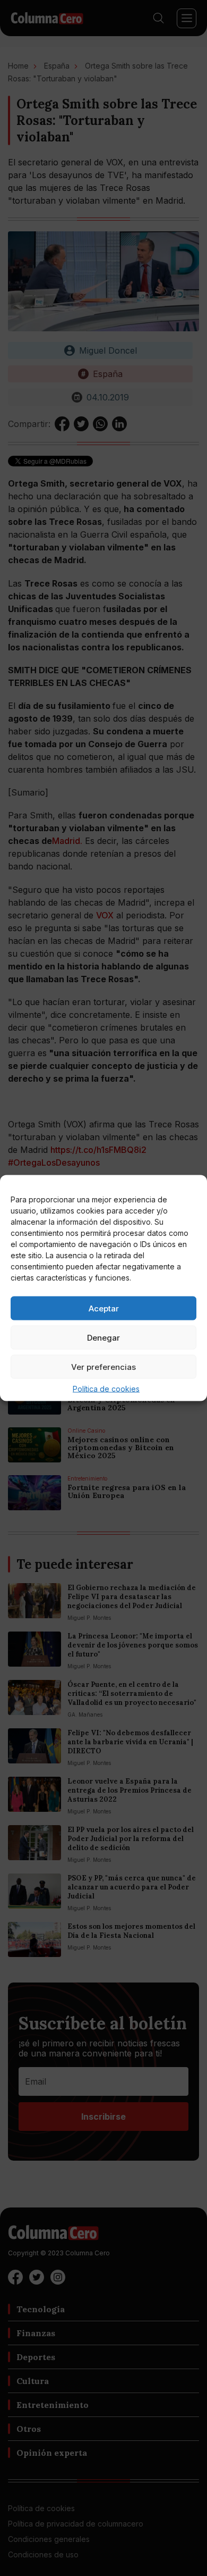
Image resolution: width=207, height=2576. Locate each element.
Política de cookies (106, 1389)
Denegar (103, 1337)
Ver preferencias (103, 1366)
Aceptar (104, 1308)
